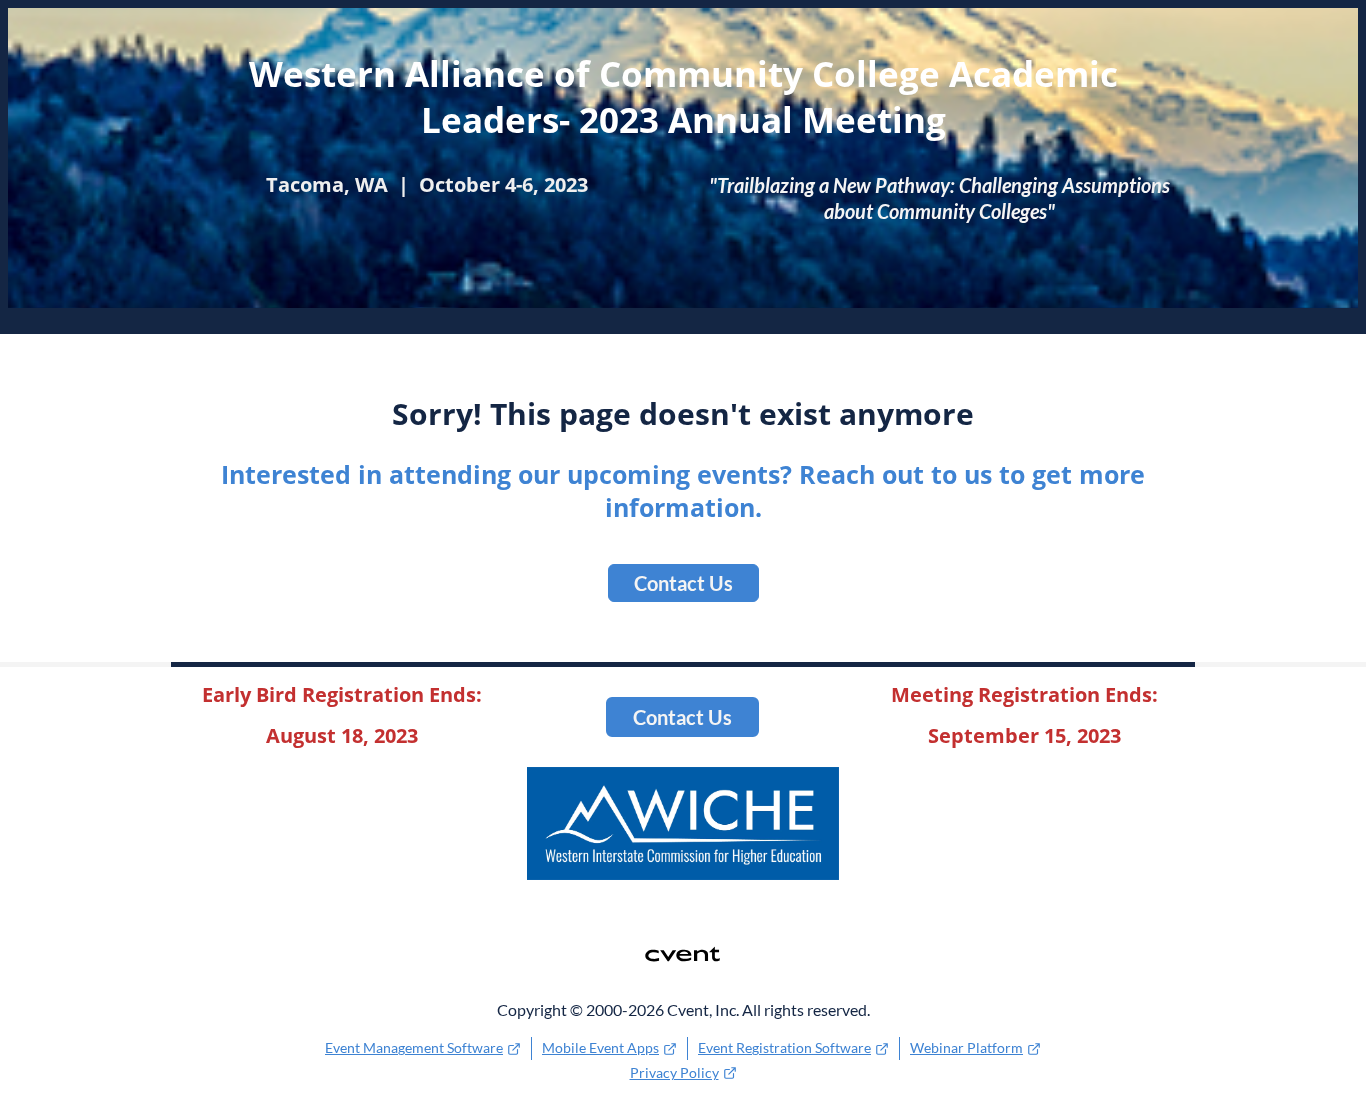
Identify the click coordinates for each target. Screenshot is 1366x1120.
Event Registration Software (784, 1047)
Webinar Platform (966, 1047)
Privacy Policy (674, 1072)
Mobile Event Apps (600, 1047)
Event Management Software (414, 1047)
